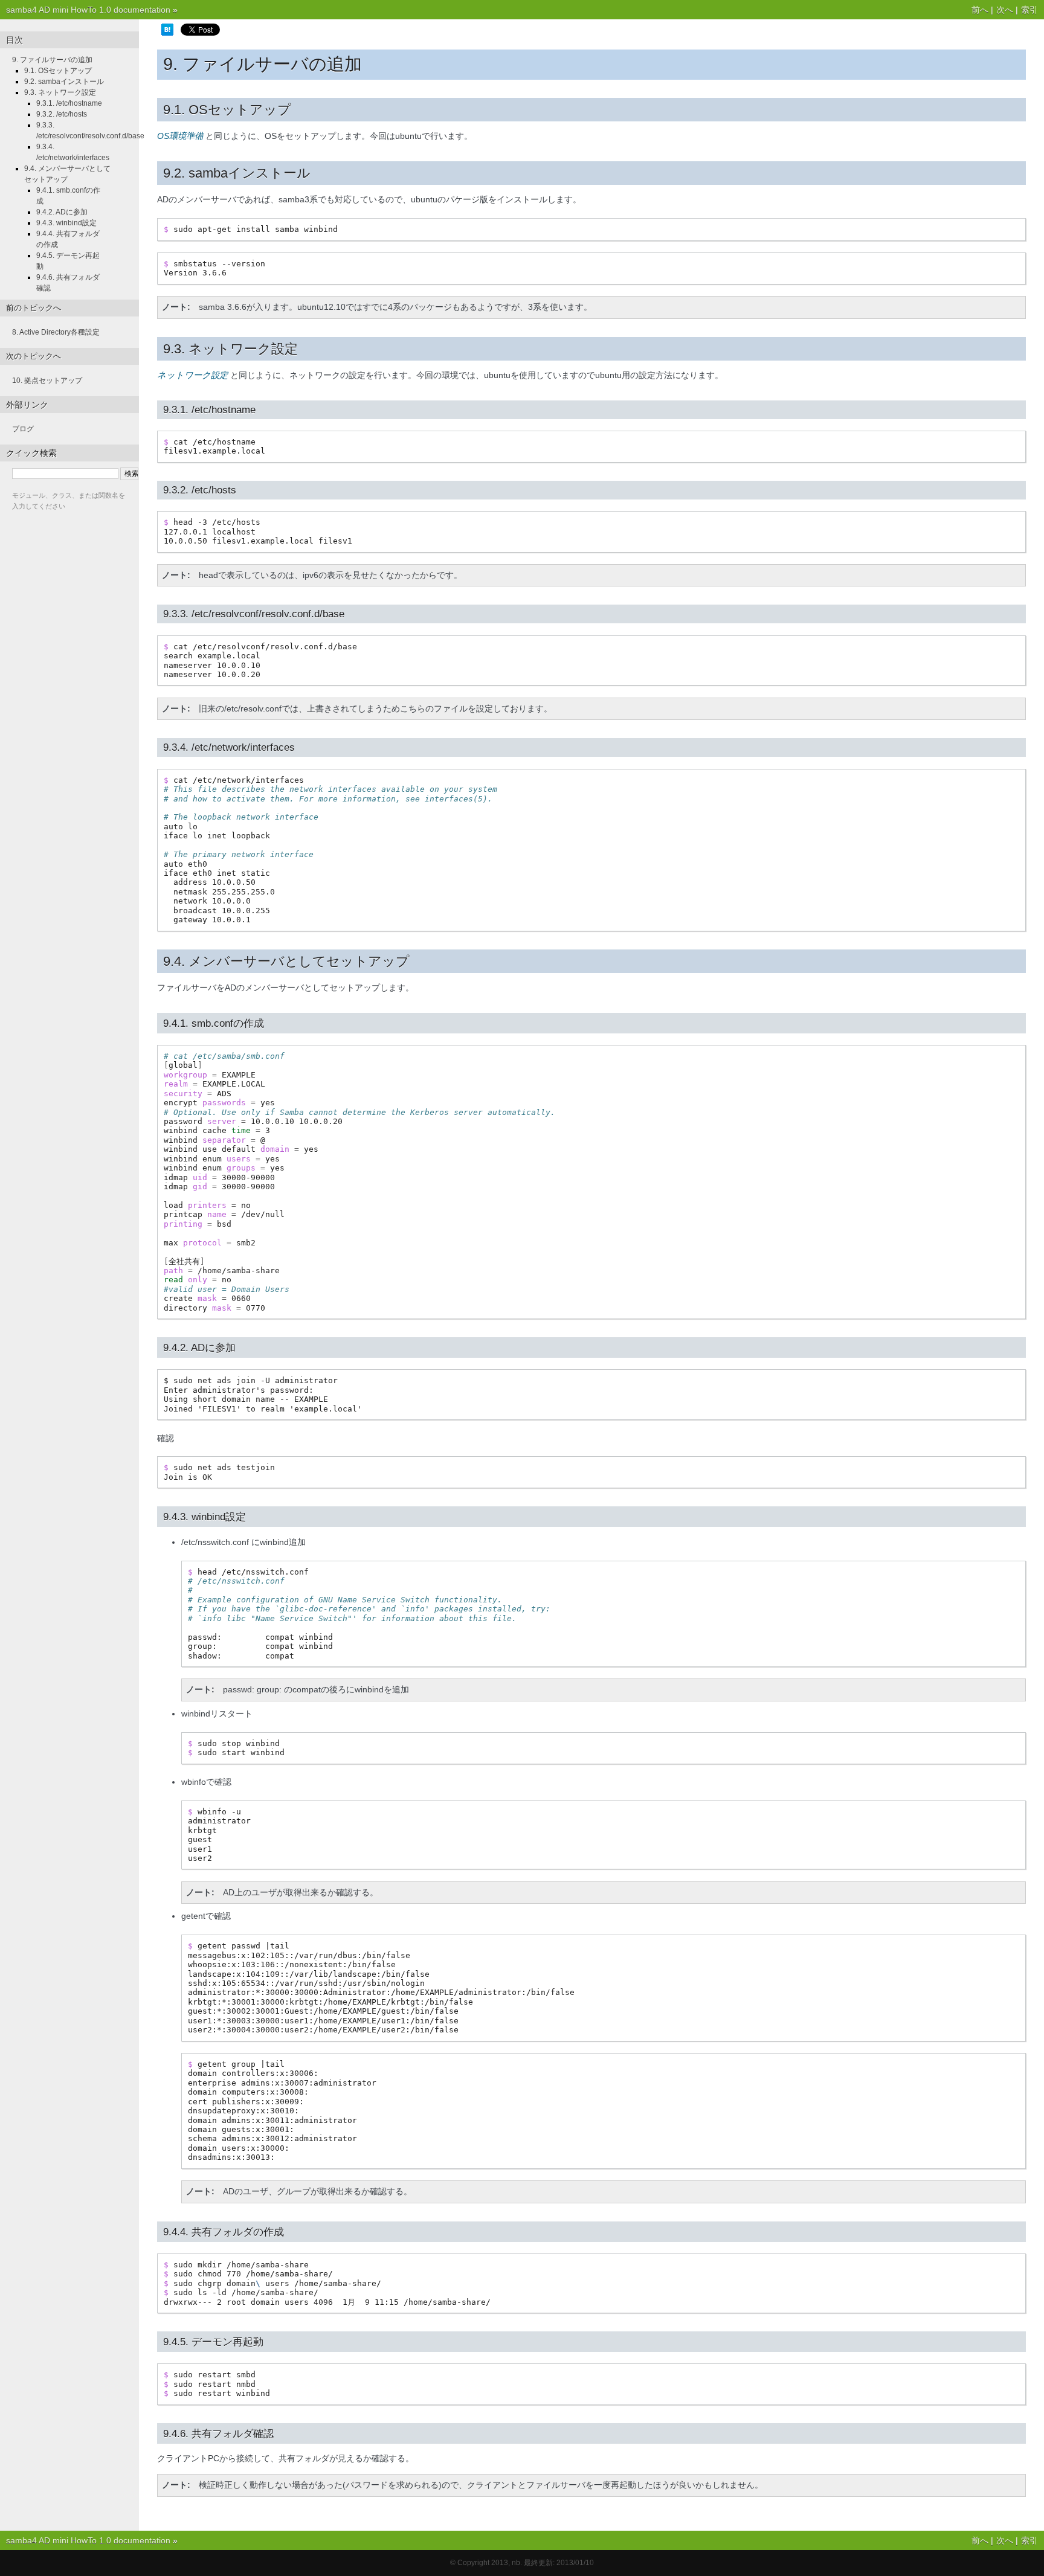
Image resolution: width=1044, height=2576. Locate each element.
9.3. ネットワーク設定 (60, 92)
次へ (1005, 10)
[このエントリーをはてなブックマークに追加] (167, 33)
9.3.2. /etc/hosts (62, 114)
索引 (1029, 10)
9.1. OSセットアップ (58, 71)
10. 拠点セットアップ (47, 381)
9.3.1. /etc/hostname (69, 103)
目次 (14, 40)
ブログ (23, 429)
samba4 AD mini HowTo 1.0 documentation (88, 10)
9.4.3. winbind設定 (66, 223)
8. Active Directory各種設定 (56, 332)
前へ (980, 10)
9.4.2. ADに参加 (62, 212)
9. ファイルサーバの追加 (52, 60)
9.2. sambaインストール (64, 82)
